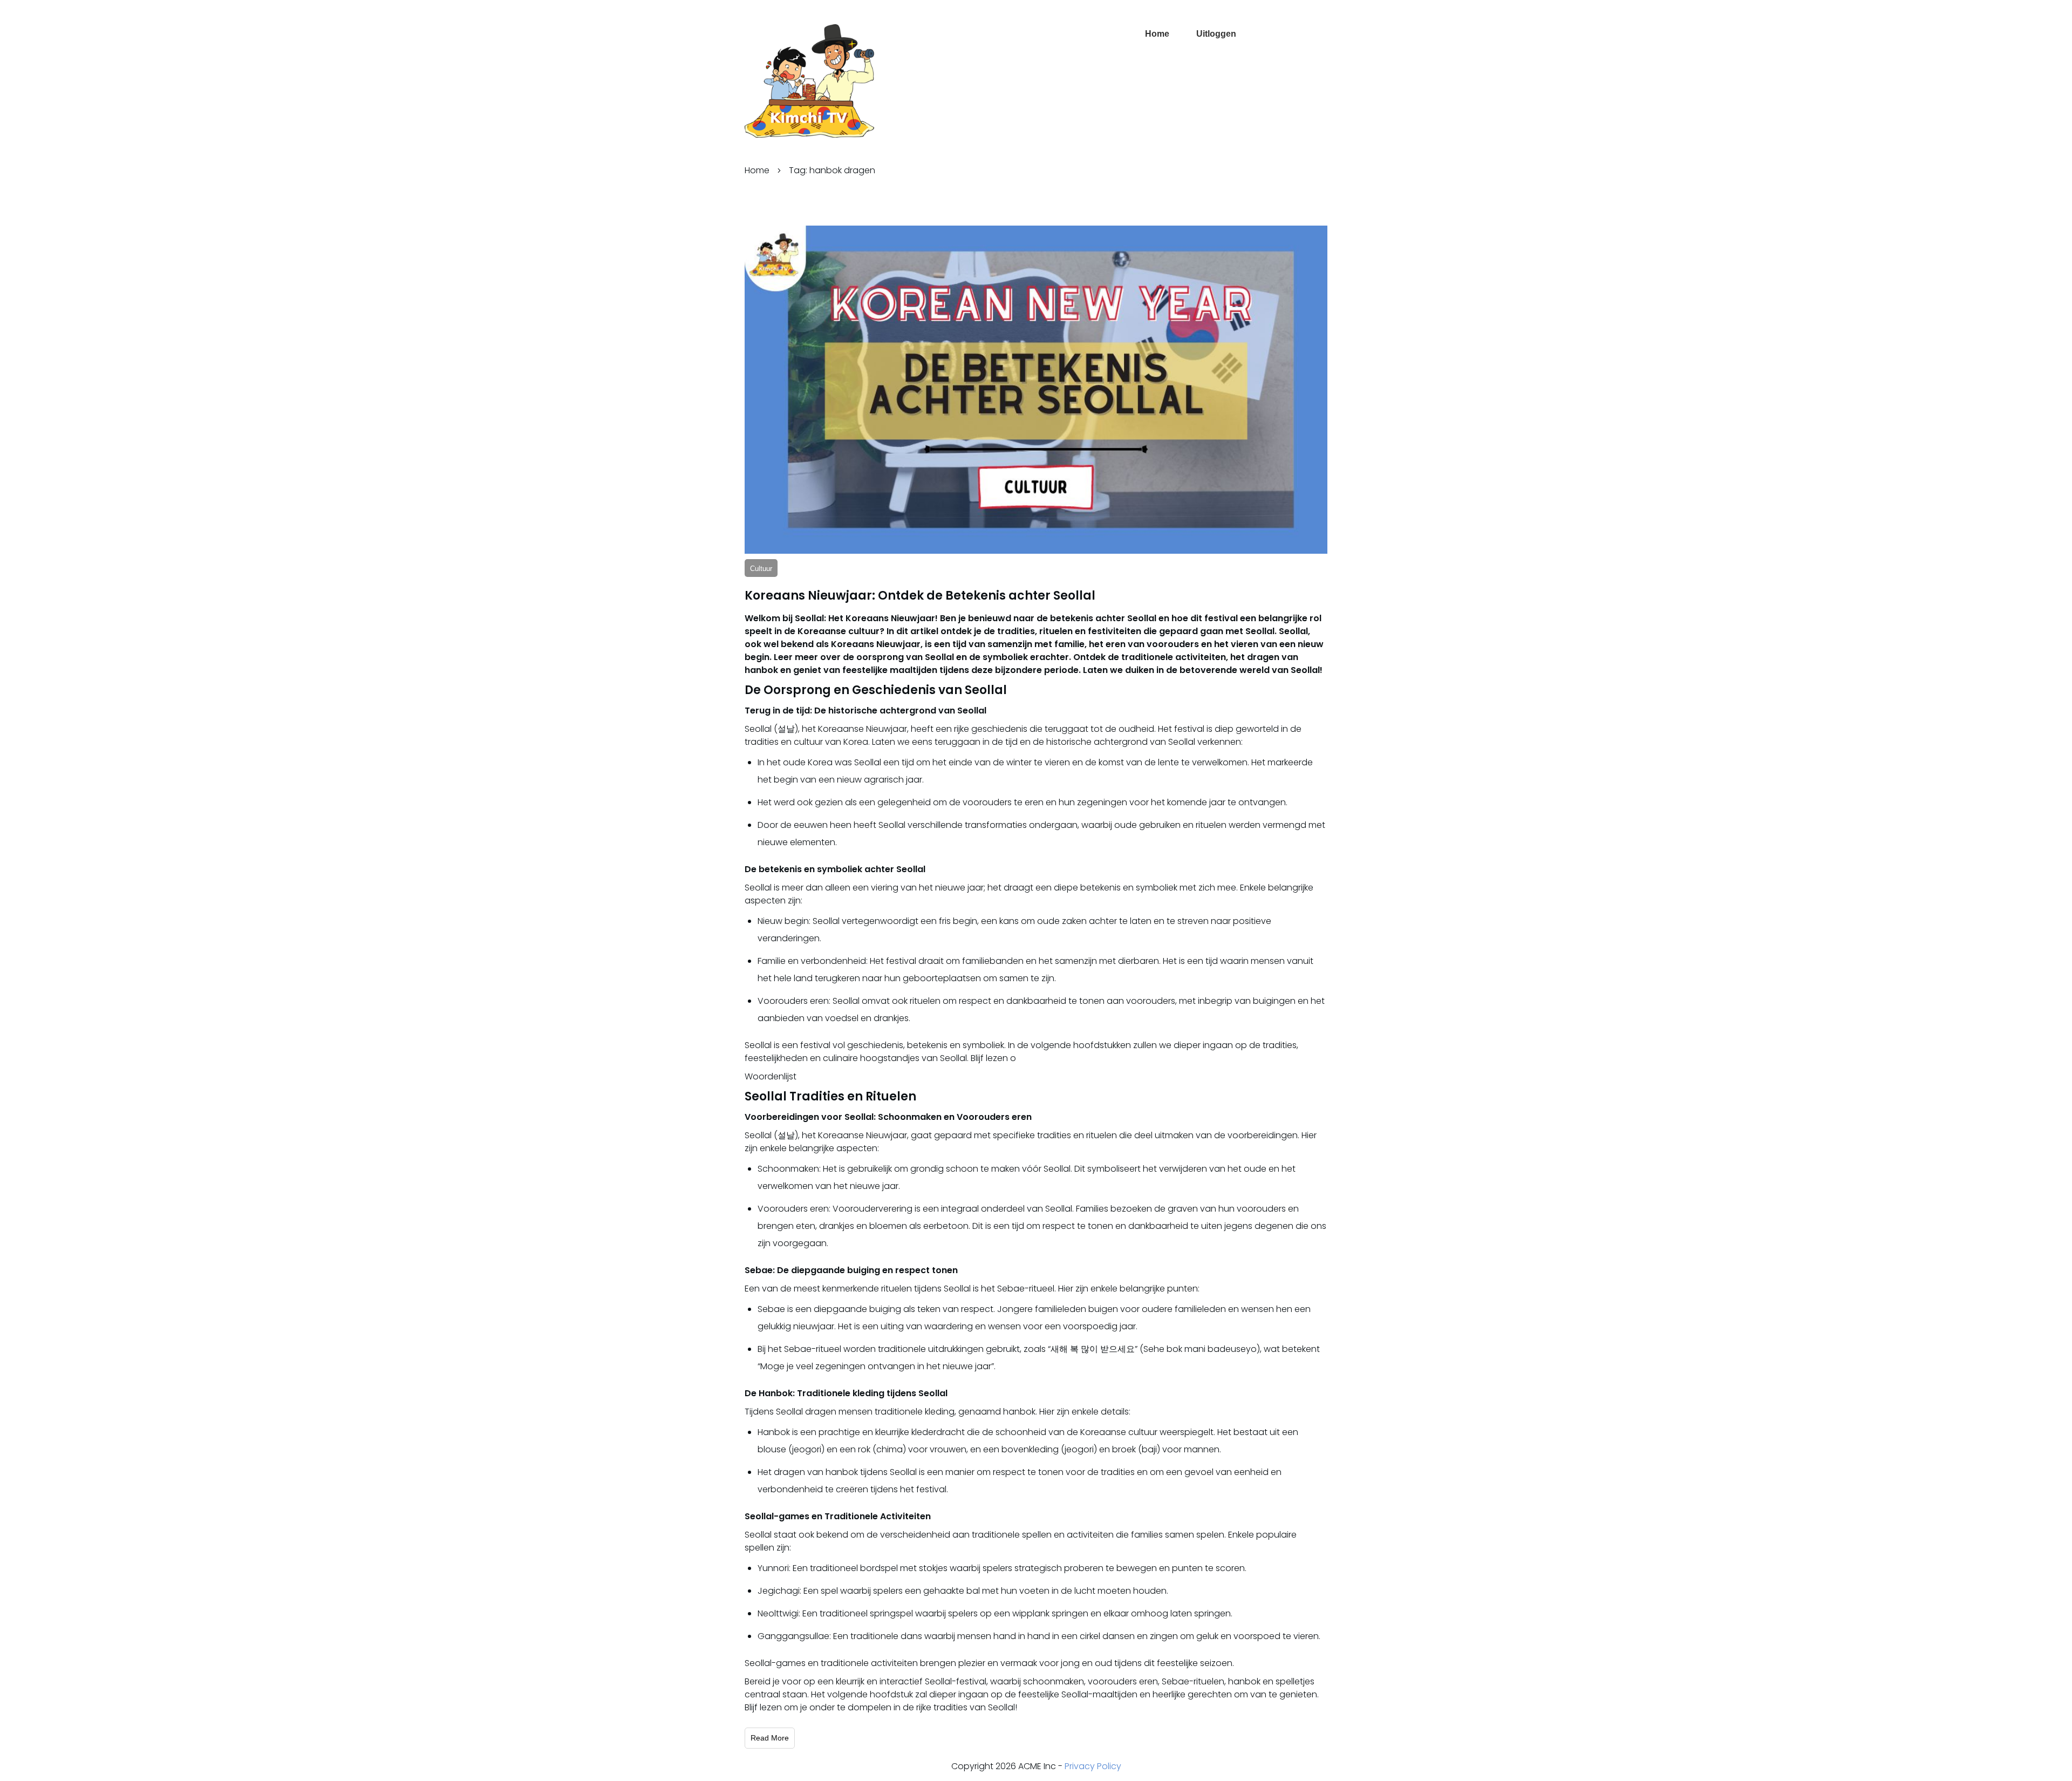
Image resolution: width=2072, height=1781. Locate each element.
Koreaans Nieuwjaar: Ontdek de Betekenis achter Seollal (920, 596)
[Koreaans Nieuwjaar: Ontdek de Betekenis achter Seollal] (1036, 390)
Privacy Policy (1093, 1766)
